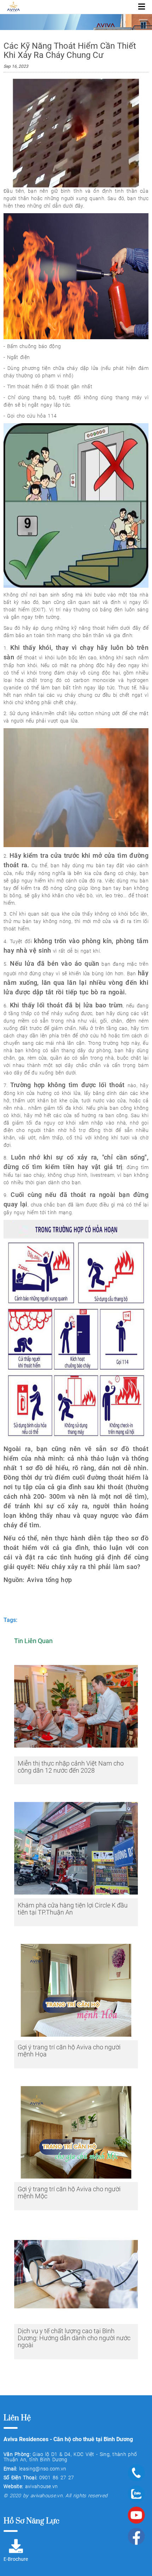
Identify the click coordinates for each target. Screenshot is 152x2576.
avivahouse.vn (42, 2486)
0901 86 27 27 (57, 2478)
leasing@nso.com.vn (43, 2469)
